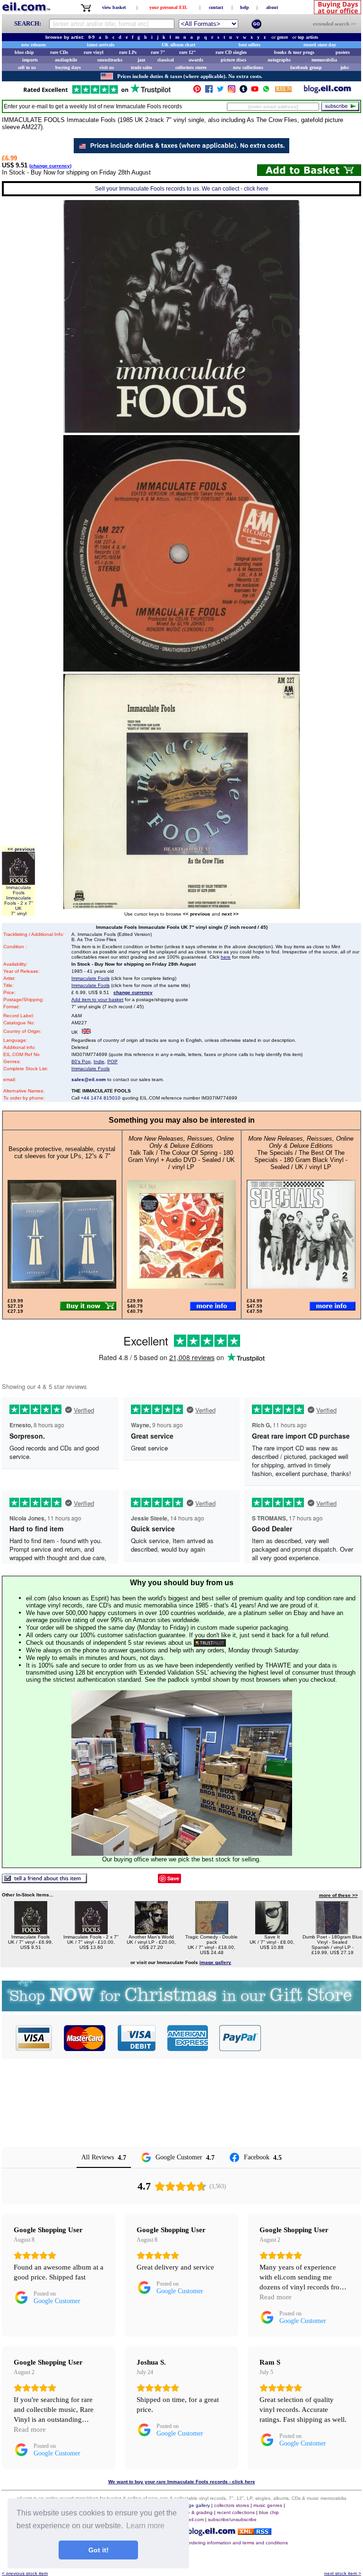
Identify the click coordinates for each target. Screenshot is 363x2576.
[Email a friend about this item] (44, 1881)
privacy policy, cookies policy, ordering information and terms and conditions (206, 2543)
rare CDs (59, 52)
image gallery (195, 2505)
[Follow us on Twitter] (220, 91)
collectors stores (191, 67)
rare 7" (158, 52)
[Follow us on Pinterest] (197, 91)
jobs (345, 67)
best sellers (250, 45)
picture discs (233, 60)
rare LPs (128, 52)
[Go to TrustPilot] (97, 93)
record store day (320, 45)
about (272, 7)
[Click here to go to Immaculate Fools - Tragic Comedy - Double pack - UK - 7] (212, 1932)
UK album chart (178, 45)
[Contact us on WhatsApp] (266, 91)
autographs (279, 60)
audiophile (66, 60)
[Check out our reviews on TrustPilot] (210, 1643)
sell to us (27, 67)
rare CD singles (231, 52)
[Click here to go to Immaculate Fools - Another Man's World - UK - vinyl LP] (151, 1932)
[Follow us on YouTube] (255, 91)
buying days (68, 67)
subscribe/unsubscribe (232, 2519)
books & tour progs (294, 52)
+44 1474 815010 (101, 1098)
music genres (268, 2505)
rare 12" (188, 52)
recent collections (236, 2512)
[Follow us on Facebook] (209, 91)
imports (30, 60)
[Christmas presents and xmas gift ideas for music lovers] (181, 2009)
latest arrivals (101, 45)
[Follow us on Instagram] (232, 91)
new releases (34, 45)
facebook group (306, 67)
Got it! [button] (99, 2550)
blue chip (24, 52)
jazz (141, 60)
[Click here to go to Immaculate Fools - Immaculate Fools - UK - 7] (31, 1932)
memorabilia (324, 60)
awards (196, 60)
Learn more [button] (145, 2526)
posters (343, 52)
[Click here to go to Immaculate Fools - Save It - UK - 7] (272, 1932)
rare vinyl (94, 52)
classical (166, 60)
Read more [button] (276, 2297)
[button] (311, 2038)
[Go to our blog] (328, 91)
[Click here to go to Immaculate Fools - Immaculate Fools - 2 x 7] (91, 1932)
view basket (114, 7)
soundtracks (110, 60)
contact (216, 7)
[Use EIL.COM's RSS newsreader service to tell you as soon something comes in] (255, 2532)
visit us (107, 67)
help (245, 7)
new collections (248, 67)
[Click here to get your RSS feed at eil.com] (283, 91)
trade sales (142, 67)
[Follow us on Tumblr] (243, 91)
